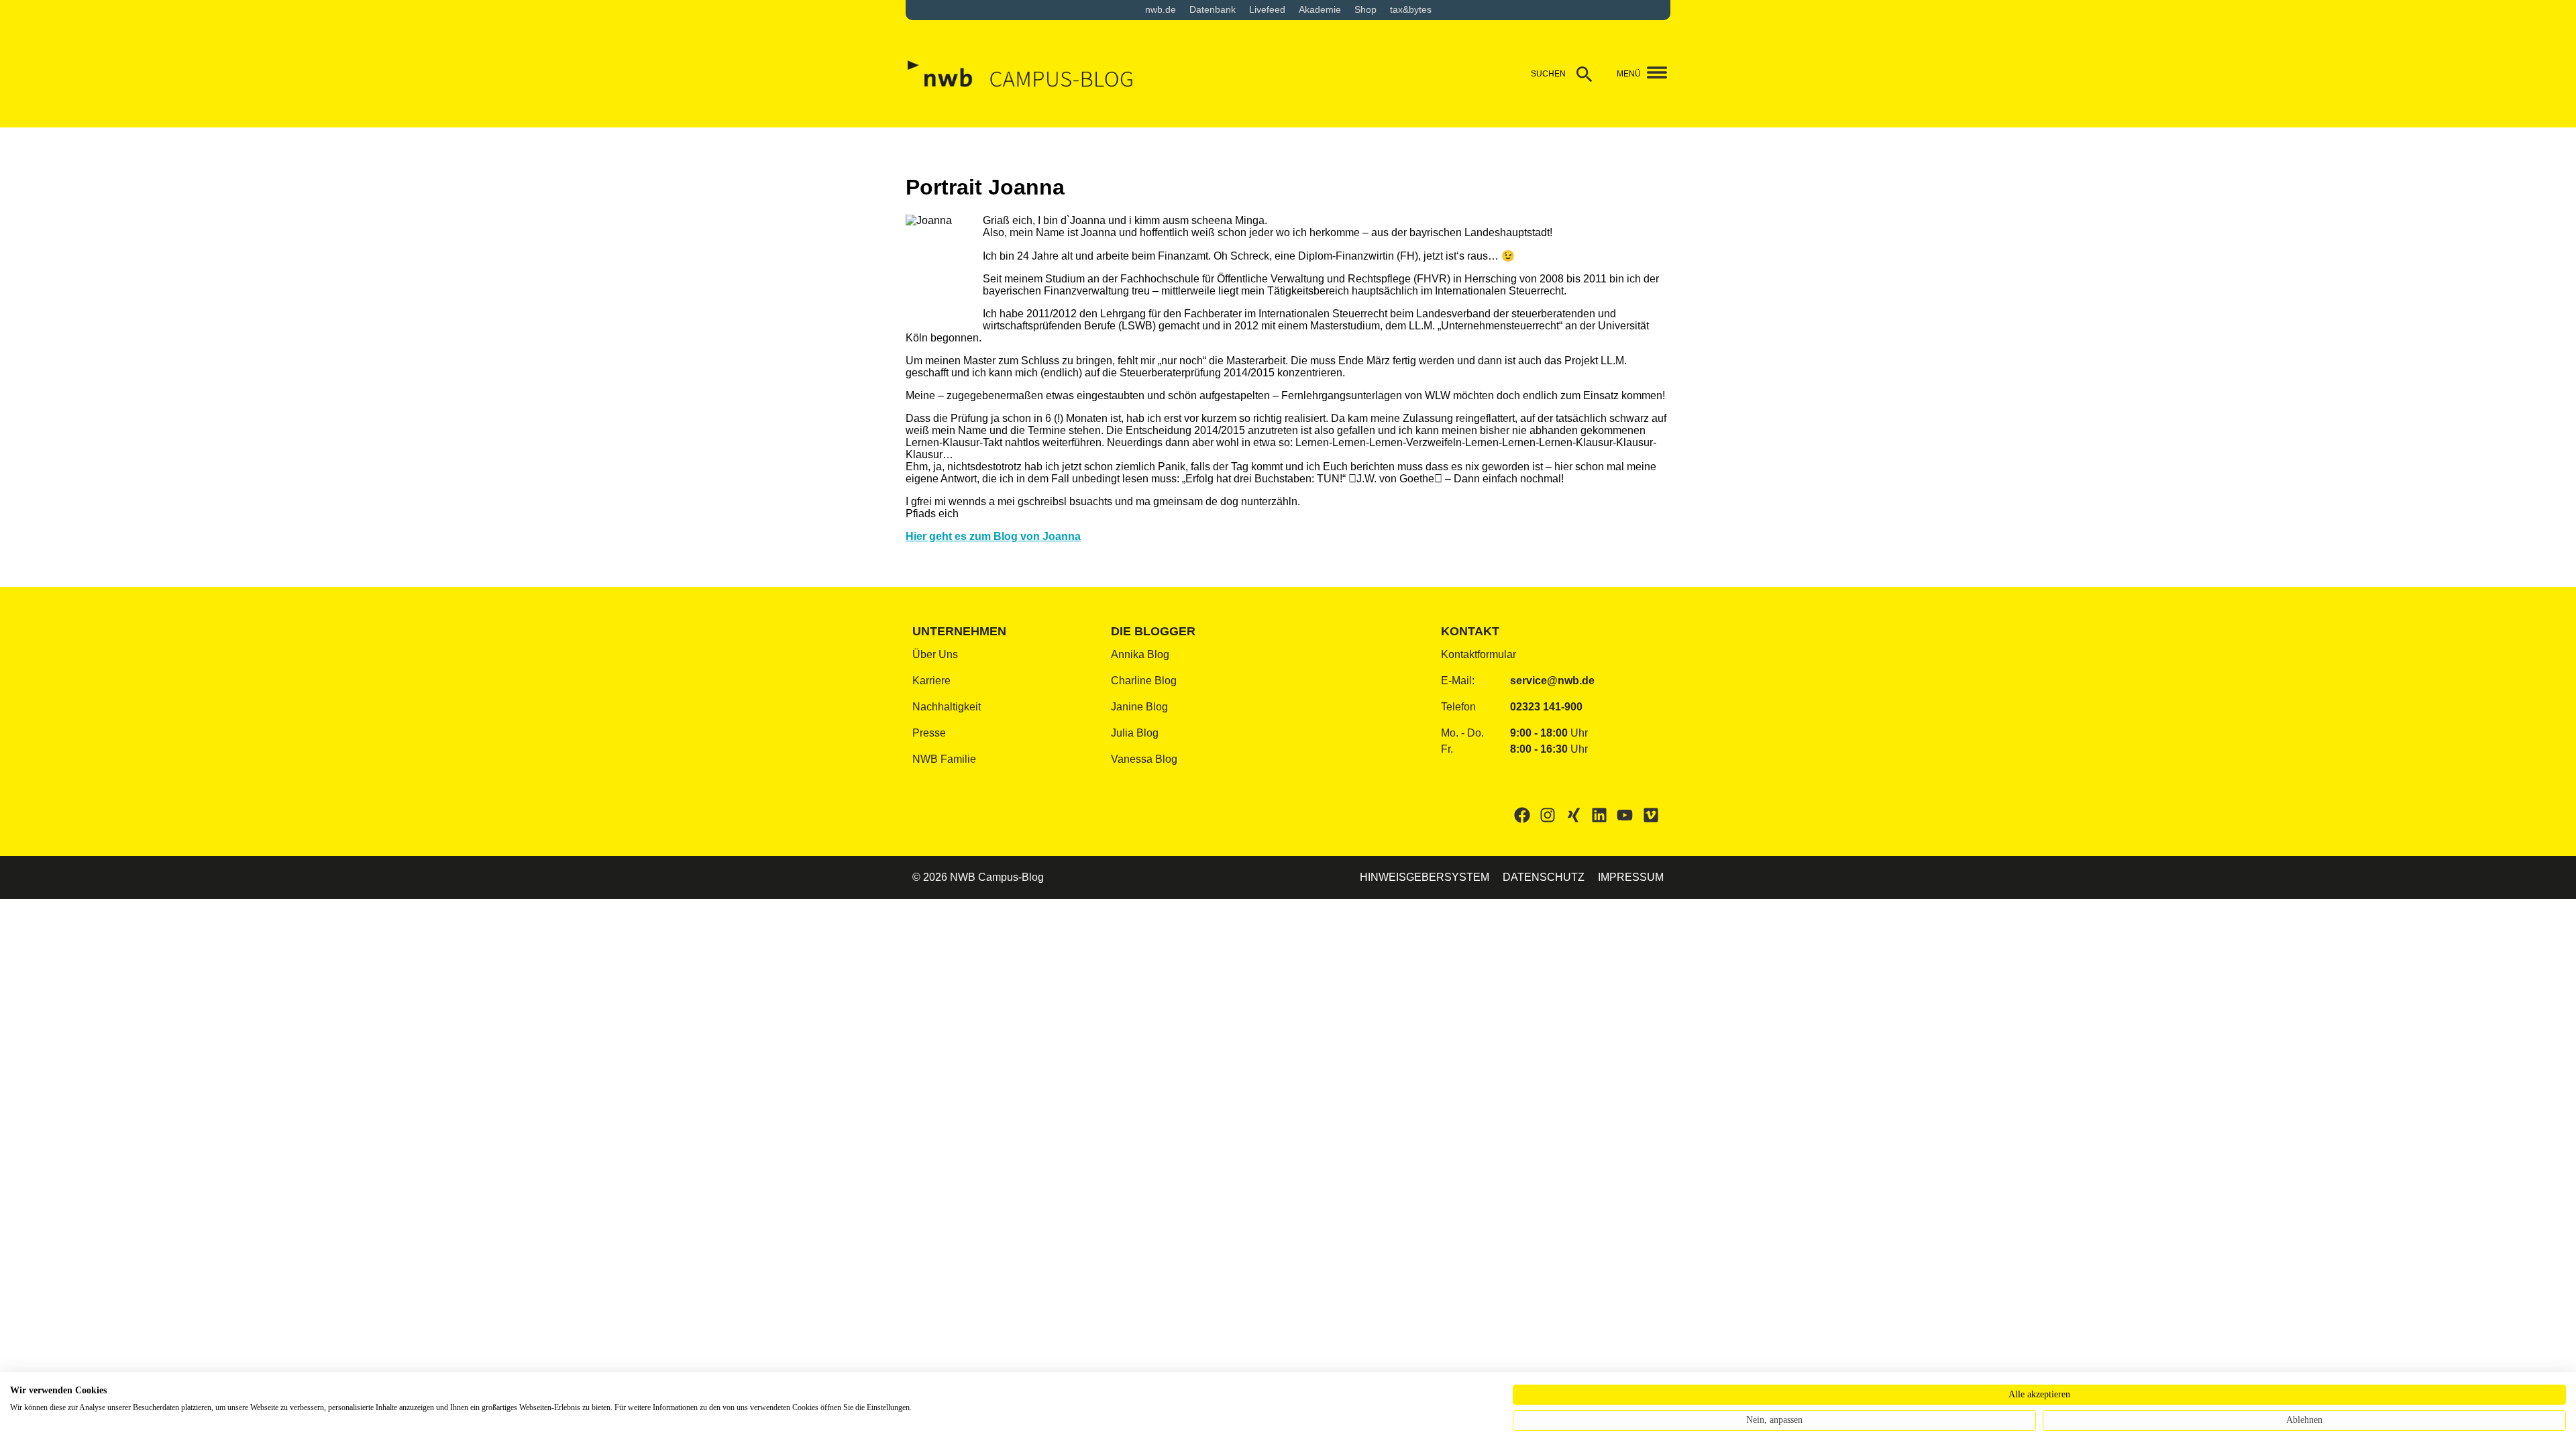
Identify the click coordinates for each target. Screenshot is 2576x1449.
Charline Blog (1144, 681)
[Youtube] (1625, 815)
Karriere (931, 681)
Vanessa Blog (1144, 759)
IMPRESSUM (1631, 877)
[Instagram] (1548, 815)
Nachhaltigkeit (947, 707)
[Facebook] (1522, 815)
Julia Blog (1135, 733)
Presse (929, 733)
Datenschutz (1544, 877)
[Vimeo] (1651, 815)
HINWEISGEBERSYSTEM (1425, 877)
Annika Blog (1140, 654)
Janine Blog (1139, 707)
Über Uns (935, 654)
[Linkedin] (1599, 815)
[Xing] (1573, 815)
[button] (1652, 74)
